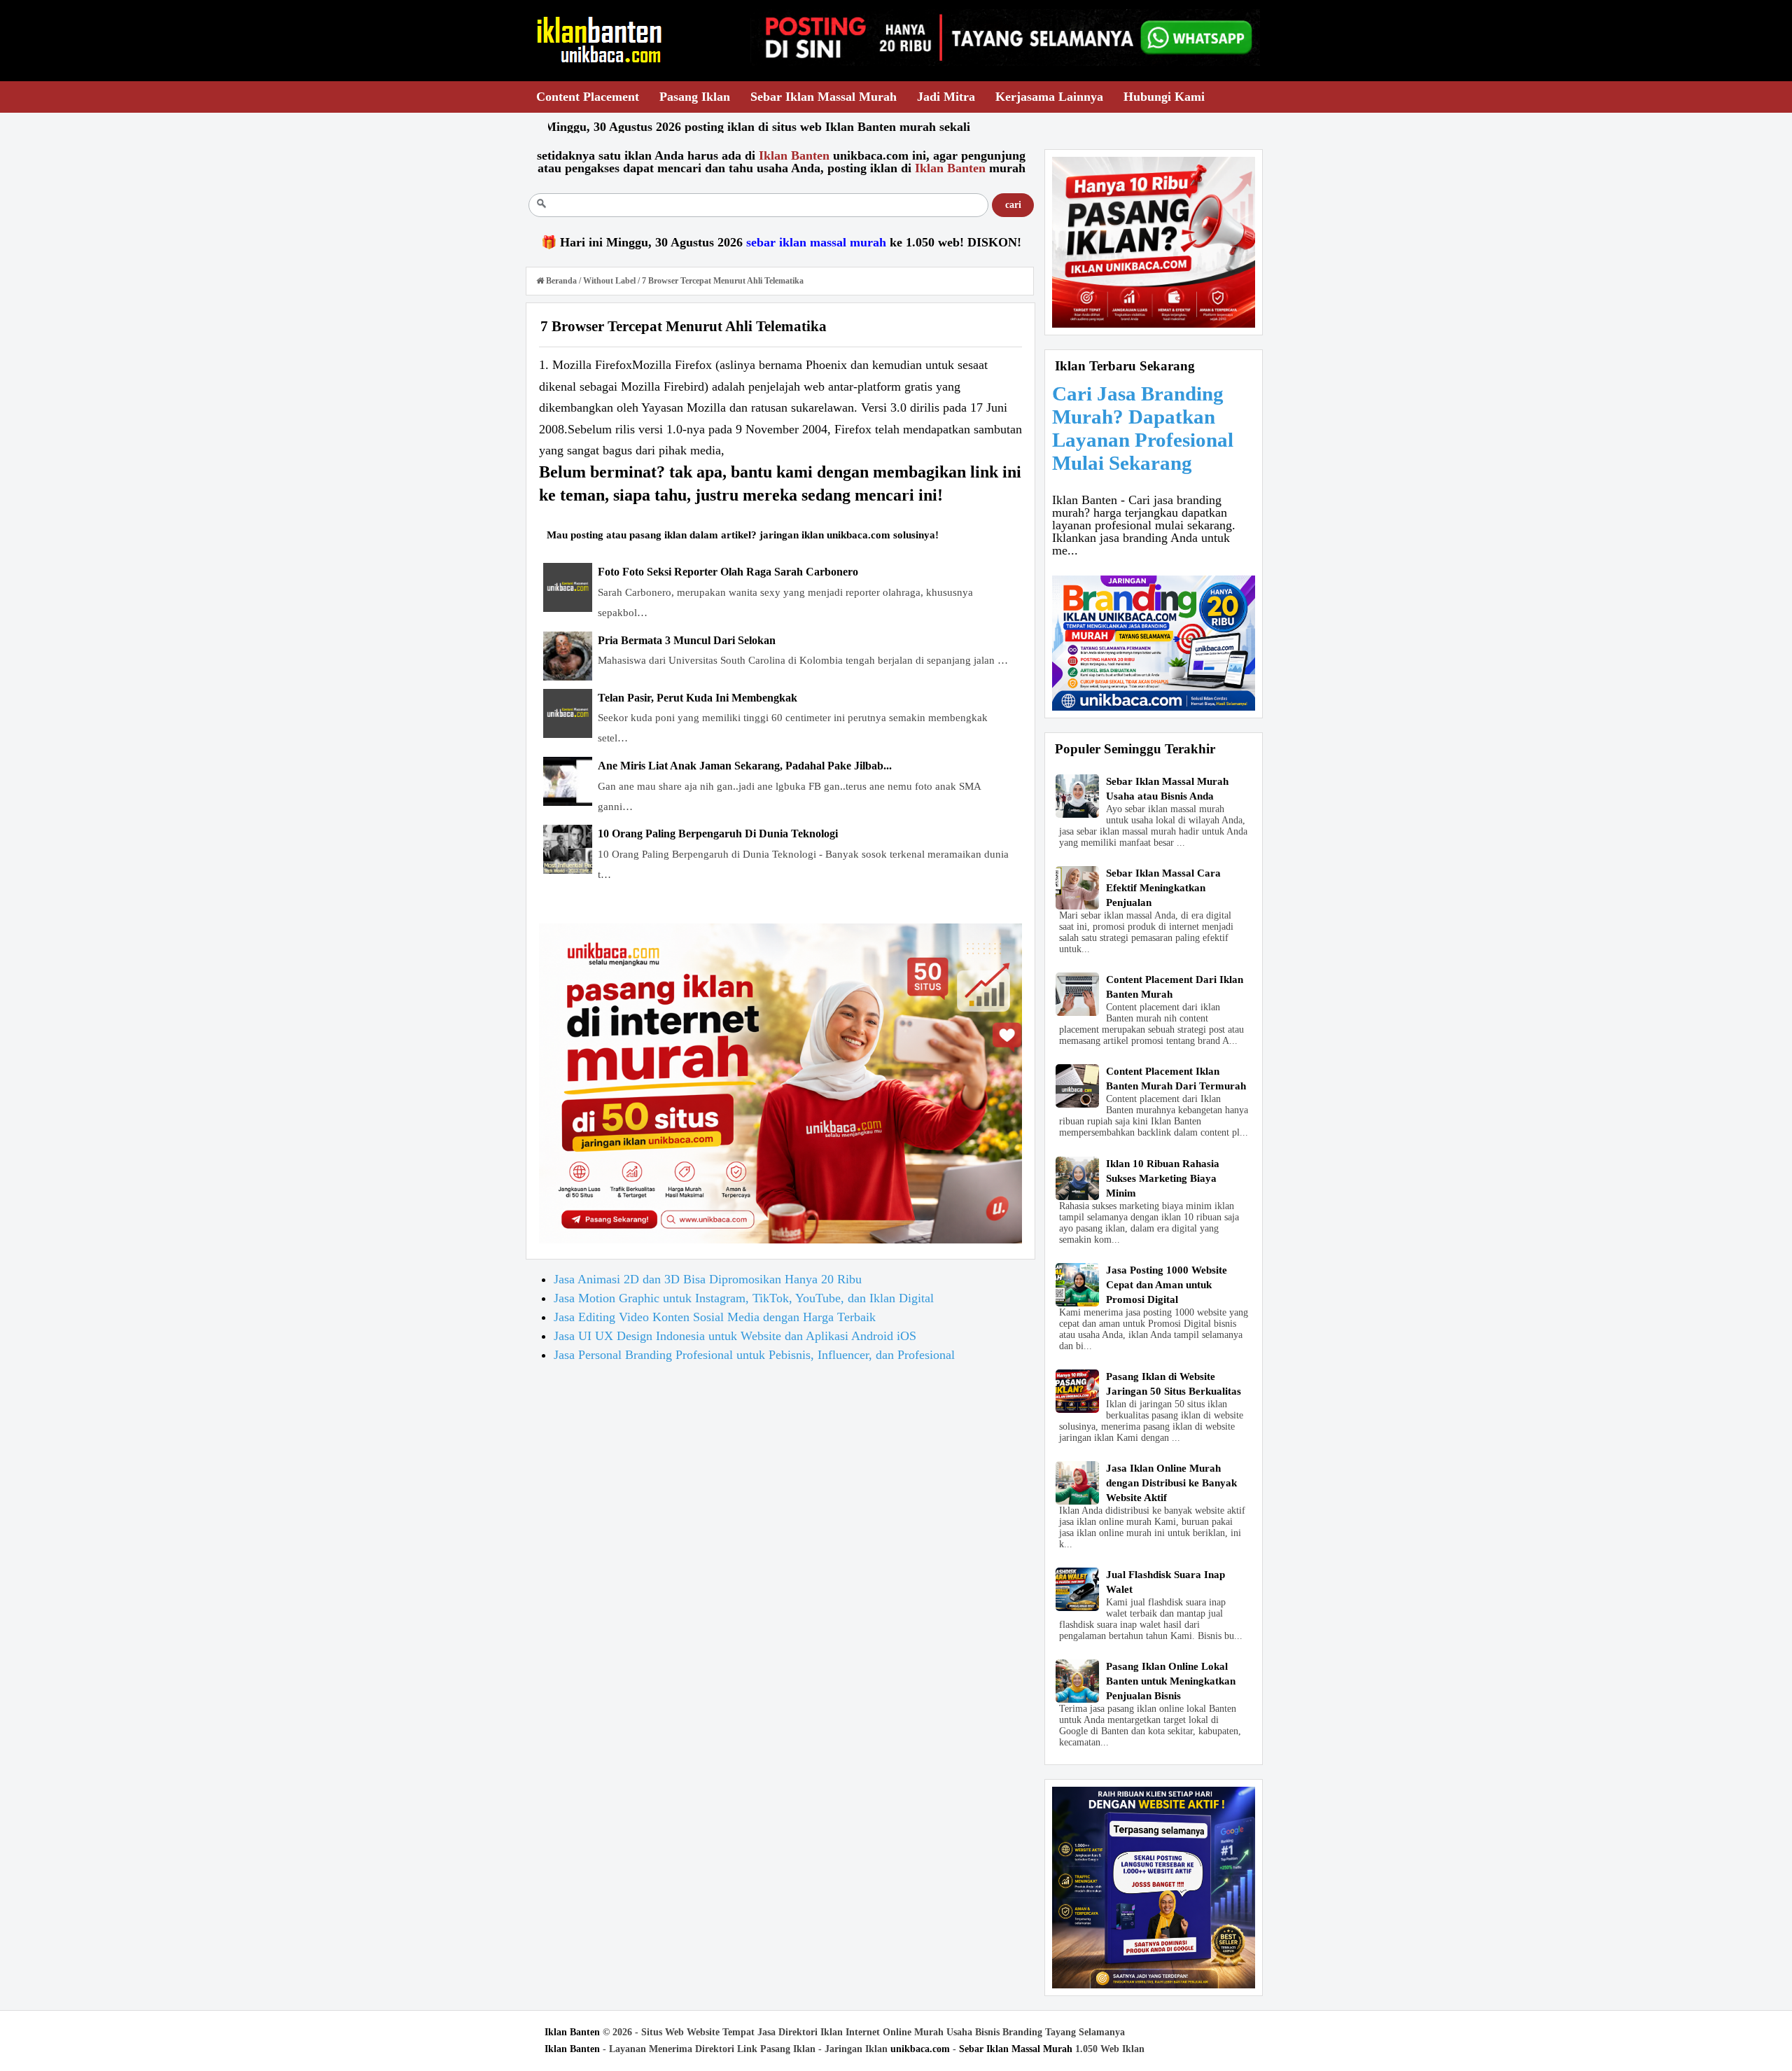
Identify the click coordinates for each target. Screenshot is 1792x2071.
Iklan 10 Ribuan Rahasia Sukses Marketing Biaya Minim (1163, 1178)
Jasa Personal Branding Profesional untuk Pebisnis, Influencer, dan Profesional (754, 1355)
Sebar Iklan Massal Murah (1016, 2049)
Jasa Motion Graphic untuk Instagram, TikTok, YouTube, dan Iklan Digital (744, 1298)
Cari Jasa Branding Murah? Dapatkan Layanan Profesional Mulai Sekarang (1143, 428)
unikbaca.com (920, 2049)
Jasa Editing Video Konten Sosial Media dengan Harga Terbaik (715, 1317)
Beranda (561, 281)
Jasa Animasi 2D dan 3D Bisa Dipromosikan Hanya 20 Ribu (708, 1279)
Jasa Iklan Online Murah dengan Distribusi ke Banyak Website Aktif (1171, 1483)
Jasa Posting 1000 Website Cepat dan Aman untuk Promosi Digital (1167, 1285)
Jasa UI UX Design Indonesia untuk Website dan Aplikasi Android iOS (735, 1336)
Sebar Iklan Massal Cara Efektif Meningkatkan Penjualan (1163, 888)
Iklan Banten (572, 2032)
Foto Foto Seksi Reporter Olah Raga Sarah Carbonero (728, 572)
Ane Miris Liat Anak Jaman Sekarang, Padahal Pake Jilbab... (745, 766)
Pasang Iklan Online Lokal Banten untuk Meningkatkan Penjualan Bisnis (1171, 1681)
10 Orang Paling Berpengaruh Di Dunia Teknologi (718, 834)
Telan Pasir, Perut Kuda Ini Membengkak (698, 698)
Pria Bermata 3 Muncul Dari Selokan (687, 640)
